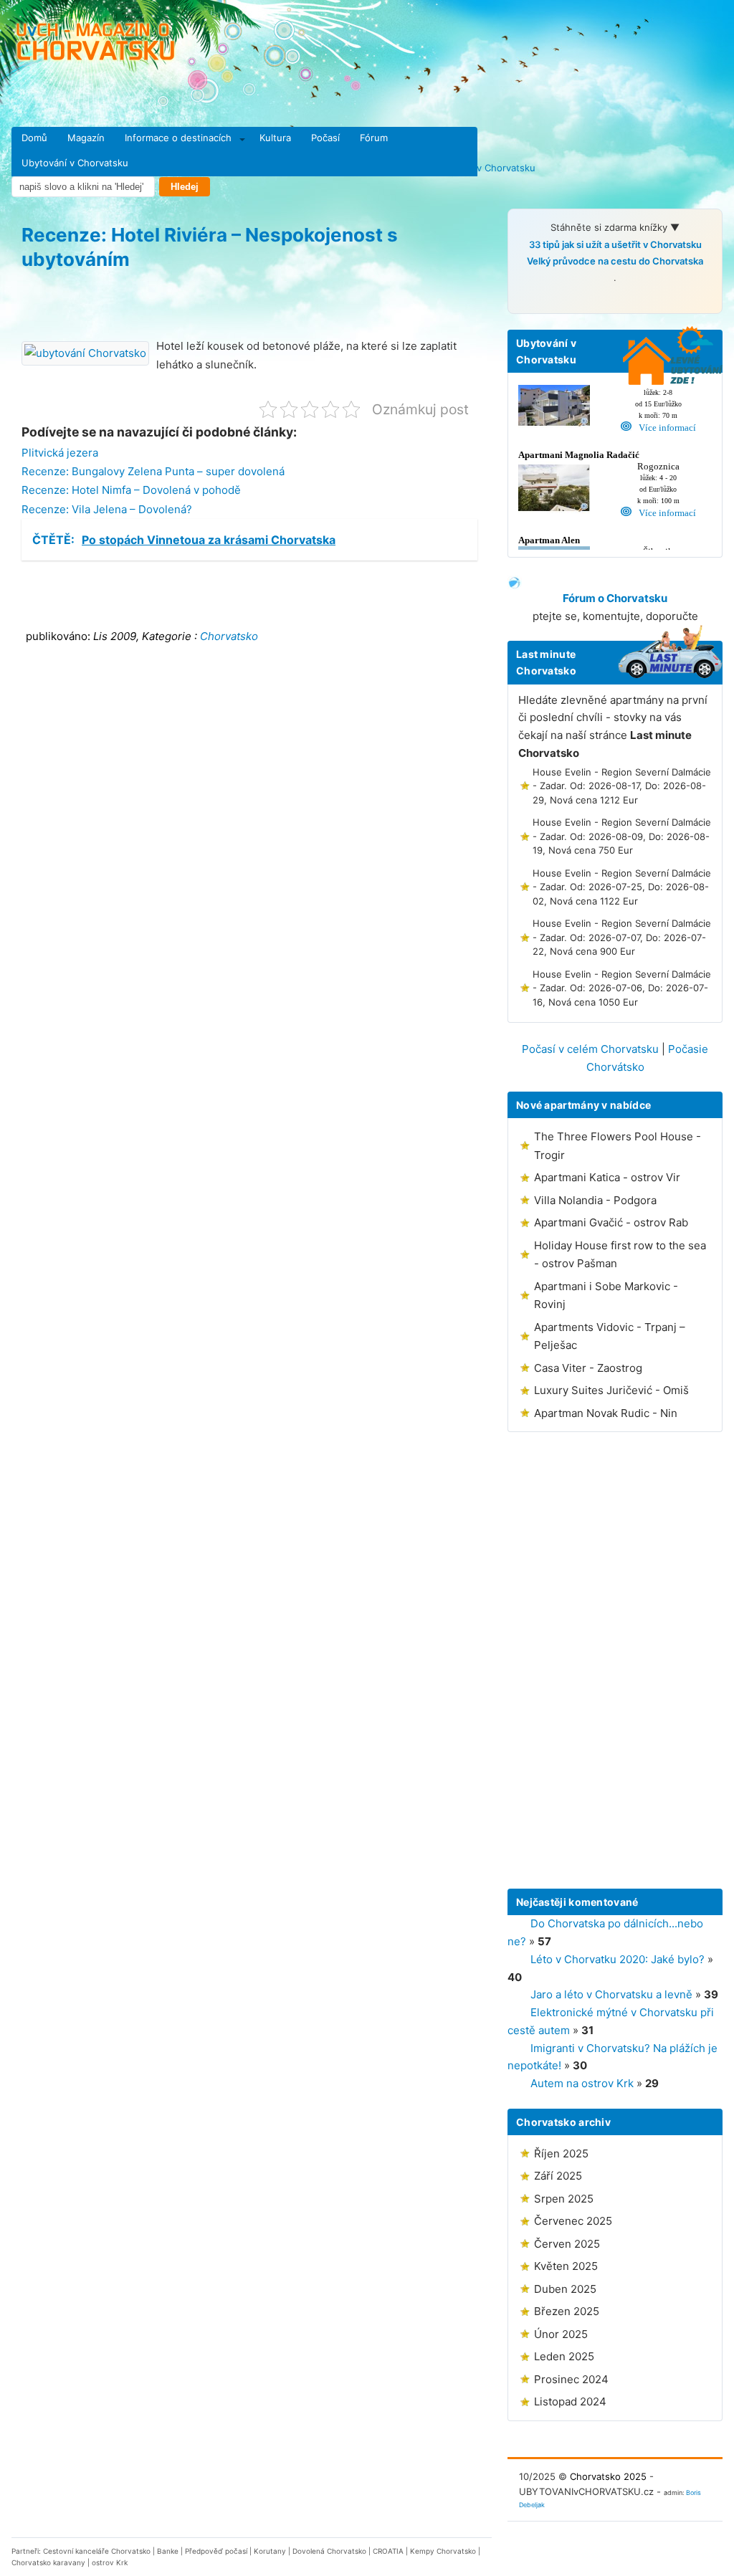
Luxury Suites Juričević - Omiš (611, 1390)
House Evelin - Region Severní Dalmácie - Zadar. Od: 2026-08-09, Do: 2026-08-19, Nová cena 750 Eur (622, 836)
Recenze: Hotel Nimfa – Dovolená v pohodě (131, 490)
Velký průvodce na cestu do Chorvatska (615, 261)
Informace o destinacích (178, 138)
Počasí (325, 138)
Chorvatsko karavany (48, 2562)
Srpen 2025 (564, 2199)
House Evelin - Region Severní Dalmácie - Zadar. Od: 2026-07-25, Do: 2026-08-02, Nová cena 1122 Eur (622, 887)
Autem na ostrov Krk (582, 2083)
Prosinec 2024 (571, 2379)
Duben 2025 (565, 2289)
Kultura (275, 138)
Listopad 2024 (570, 2401)
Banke (168, 2551)
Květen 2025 (566, 2266)
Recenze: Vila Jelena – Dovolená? (107, 509)
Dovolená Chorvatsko (329, 2551)
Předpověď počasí (216, 2551)
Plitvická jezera (60, 453)
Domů (34, 138)
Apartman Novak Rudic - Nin (606, 1413)
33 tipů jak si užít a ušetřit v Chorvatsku (615, 244)
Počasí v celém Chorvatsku (590, 1049)
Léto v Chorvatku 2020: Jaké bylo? (618, 1959)
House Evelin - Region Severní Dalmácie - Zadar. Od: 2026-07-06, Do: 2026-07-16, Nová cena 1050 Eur (622, 988)
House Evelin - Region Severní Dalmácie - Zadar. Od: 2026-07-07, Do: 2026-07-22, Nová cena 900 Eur (622, 937)
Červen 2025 (567, 2244)
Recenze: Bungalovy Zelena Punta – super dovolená (153, 471)
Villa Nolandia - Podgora (595, 1200)
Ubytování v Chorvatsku (75, 163)
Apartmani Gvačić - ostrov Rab (611, 1222)
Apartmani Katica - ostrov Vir (607, 1177)
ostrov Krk (110, 2562)
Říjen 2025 (561, 2153)
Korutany (270, 2551)
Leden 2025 (564, 2356)
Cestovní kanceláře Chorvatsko (97, 2551)
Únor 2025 (561, 2334)
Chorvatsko (229, 636)
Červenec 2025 (573, 2221)
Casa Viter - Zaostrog (588, 1368)
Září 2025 (558, 2176)
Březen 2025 (567, 2311)
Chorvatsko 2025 (608, 2476)
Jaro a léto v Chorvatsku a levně (611, 1994)
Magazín (86, 138)
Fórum (374, 138)
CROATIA (388, 2551)
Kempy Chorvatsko (443, 2551)
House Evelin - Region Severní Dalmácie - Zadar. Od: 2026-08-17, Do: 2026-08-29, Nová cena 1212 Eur (622, 786)
